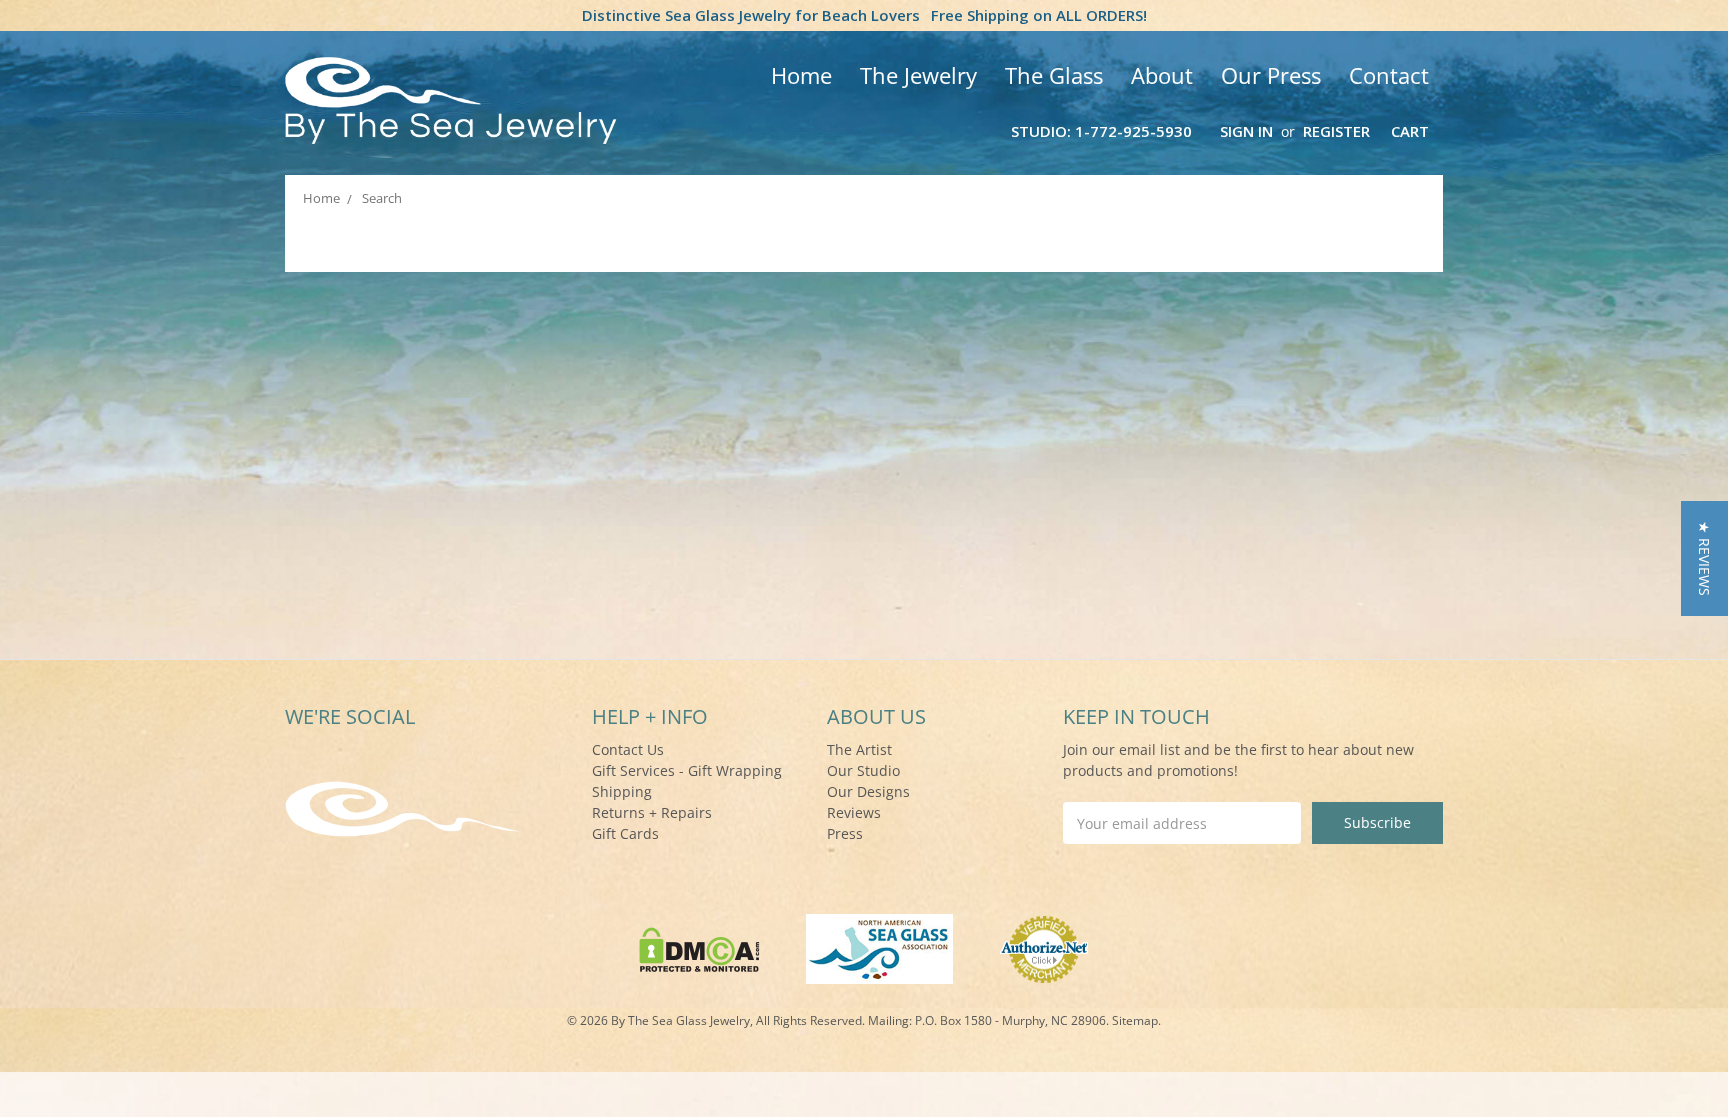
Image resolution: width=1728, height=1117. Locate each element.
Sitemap (1135, 1020)
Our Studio (863, 770)
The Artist (859, 749)
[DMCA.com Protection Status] (699, 947)
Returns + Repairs (652, 812)
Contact (1389, 75)
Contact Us (628, 749)
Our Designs (868, 791)
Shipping (622, 791)
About (1162, 75)
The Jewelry (918, 75)
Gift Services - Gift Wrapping (687, 770)
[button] (1704, 558)
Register (1336, 131)
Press (845, 833)
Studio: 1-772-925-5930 (1101, 131)
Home (801, 75)
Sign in (1246, 131)
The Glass (1054, 75)
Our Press (1271, 75)
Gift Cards (625, 833)
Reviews (854, 812)
